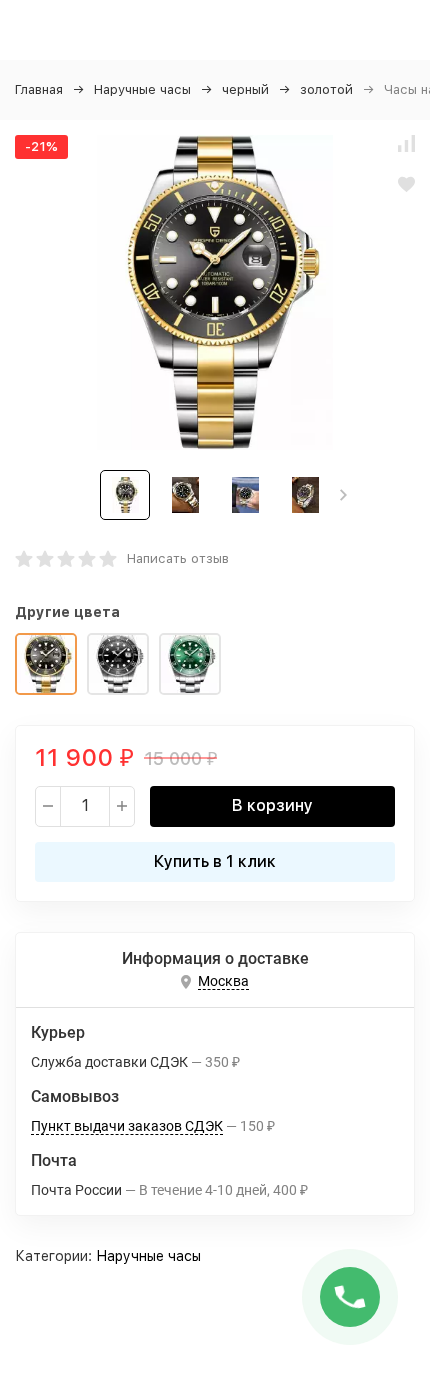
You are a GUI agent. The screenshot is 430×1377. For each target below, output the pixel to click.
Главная (39, 89)
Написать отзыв (178, 558)
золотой (326, 89)
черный (245, 89)
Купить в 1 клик (215, 861)
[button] (343, 495)
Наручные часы (142, 89)
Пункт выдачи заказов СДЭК (127, 1126)
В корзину (272, 805)
